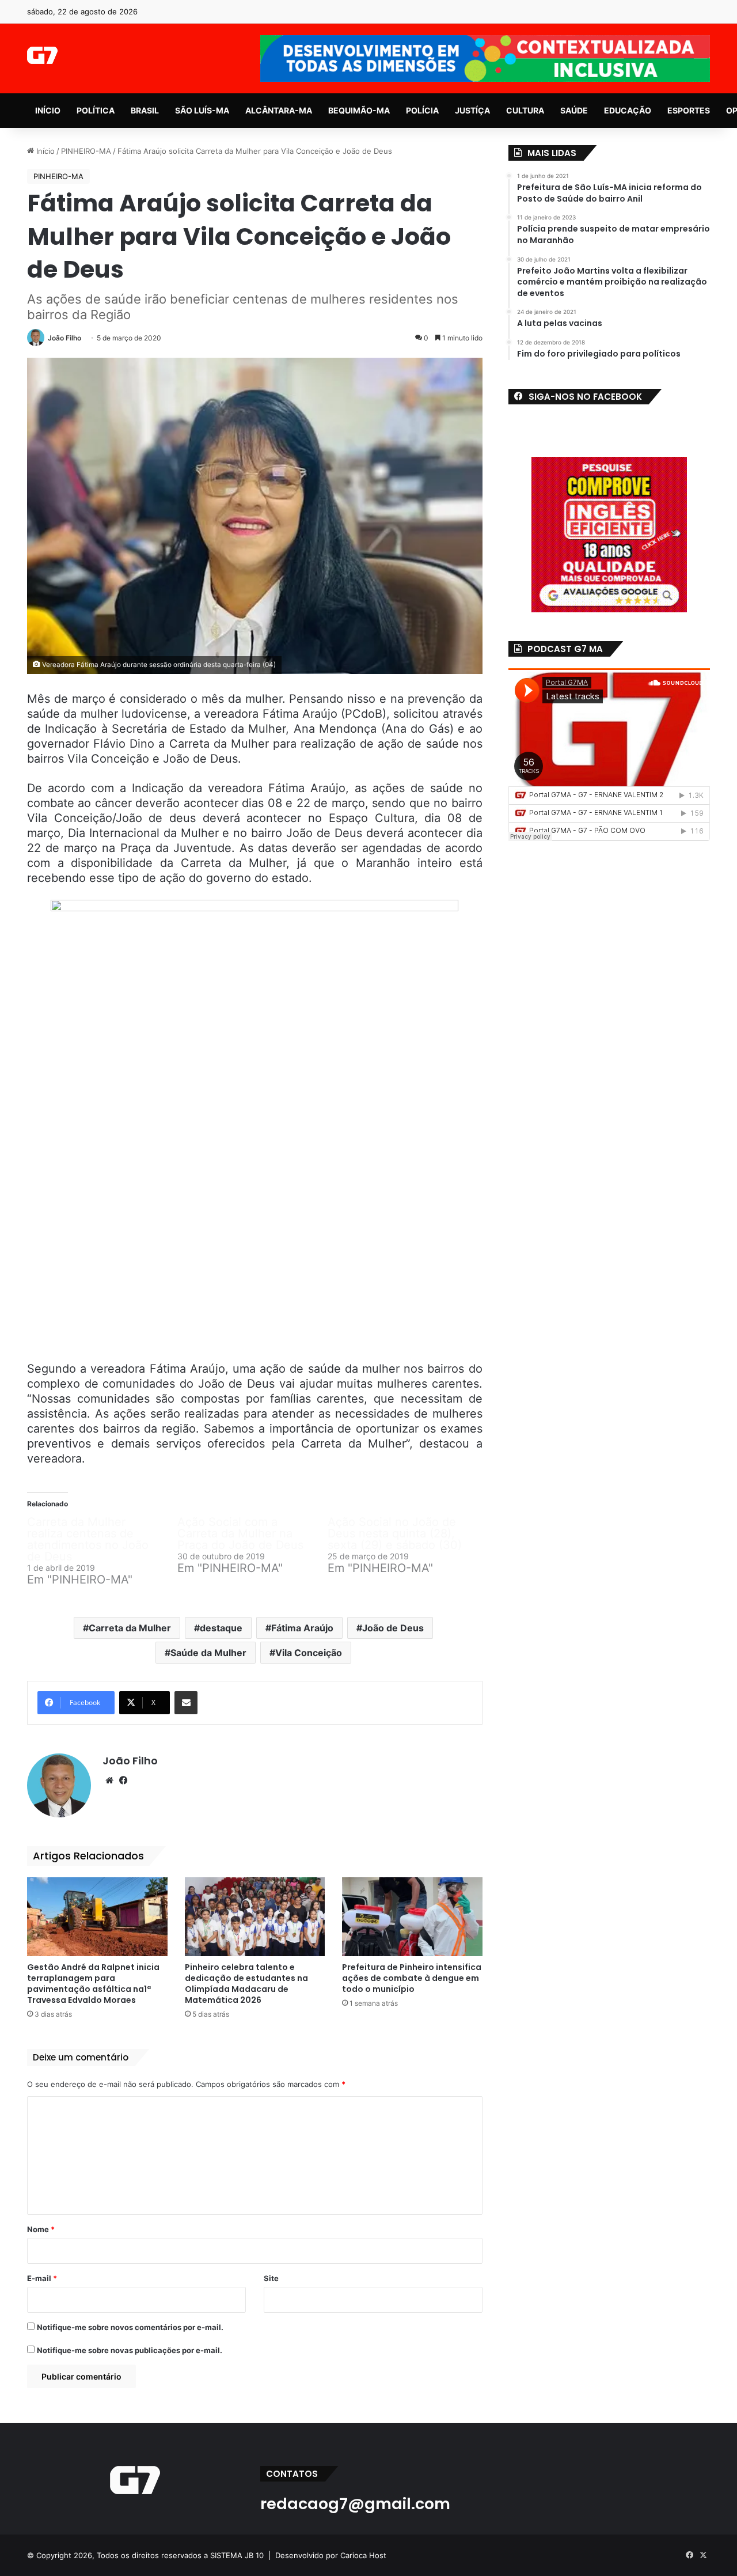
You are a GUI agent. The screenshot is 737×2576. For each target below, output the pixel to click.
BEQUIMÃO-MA (359, 110)
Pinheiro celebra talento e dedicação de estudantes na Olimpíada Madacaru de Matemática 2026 (246, 1984)
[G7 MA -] (42, 55)
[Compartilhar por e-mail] (186, 1703)
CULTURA (525, 110)
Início (44, 151)
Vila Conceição (309, 1653)
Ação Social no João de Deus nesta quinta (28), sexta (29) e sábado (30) (395, 1533)
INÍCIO (48, 110)
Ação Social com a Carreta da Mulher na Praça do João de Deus (240, 1533)
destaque (221, 1628)
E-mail (42, 2278)
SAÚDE (574, 110)
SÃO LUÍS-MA (202, 110)
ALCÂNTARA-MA (279, 110)
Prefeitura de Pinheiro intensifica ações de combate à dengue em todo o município (412, 1978)
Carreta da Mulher (130, 1628)
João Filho (64, 338)
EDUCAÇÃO (628, 110)
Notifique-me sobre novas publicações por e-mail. (130, 2350)
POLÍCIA (422, 110)
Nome (41, 2229)
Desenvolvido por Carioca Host (331, 2555)
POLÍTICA (96, 110)
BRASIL (145, 110)
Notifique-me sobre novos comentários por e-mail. (130, 2327)
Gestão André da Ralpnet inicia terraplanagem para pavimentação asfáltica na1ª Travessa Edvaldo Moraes (93, 1984)
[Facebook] (123, 1781)
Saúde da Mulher (208, 1653)
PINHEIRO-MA (86, 151)
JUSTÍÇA (472, 110)
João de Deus (393, 1628)
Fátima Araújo (302, 1628)
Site (271, 2278)
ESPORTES (689, 110)
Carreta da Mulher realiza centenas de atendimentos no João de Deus (88, 1539)
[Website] (109, 1781)
